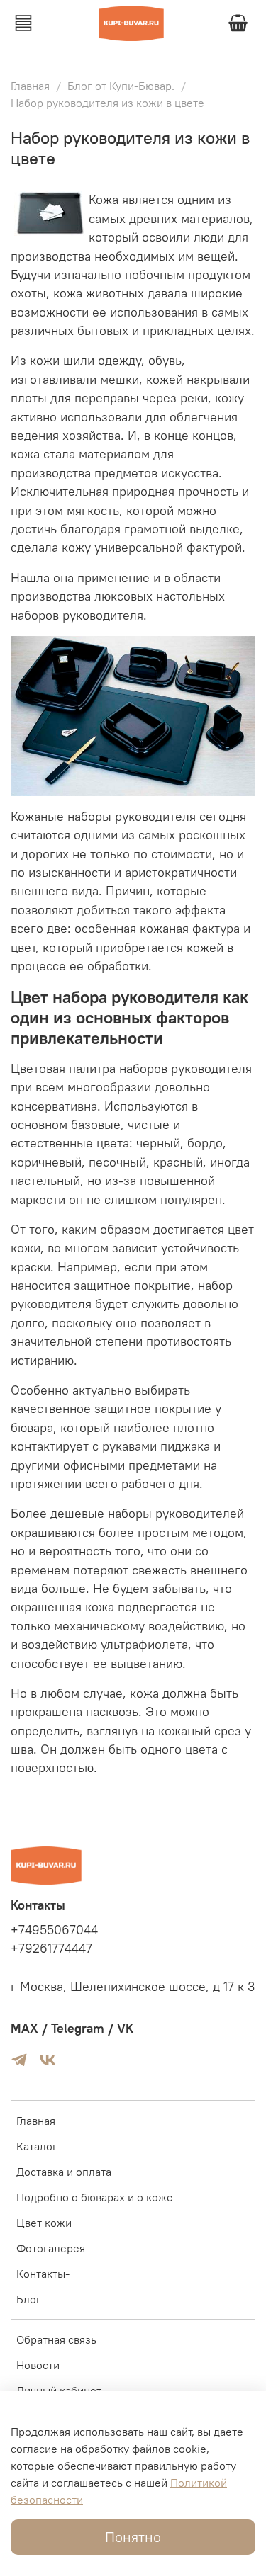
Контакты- (43, 2274)
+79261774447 (51, 1948)
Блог (29, 2299)
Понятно (133, 2537)
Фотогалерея (51, 2248)
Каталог (37, 2146)
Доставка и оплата (64, 2172)
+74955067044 (54, 1930)
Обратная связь (56, 2339)
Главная (30, 86)
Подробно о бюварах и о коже (95, 2197)
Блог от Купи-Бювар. (121, 86)
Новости (38, 2365)
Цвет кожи (44, 2223)
